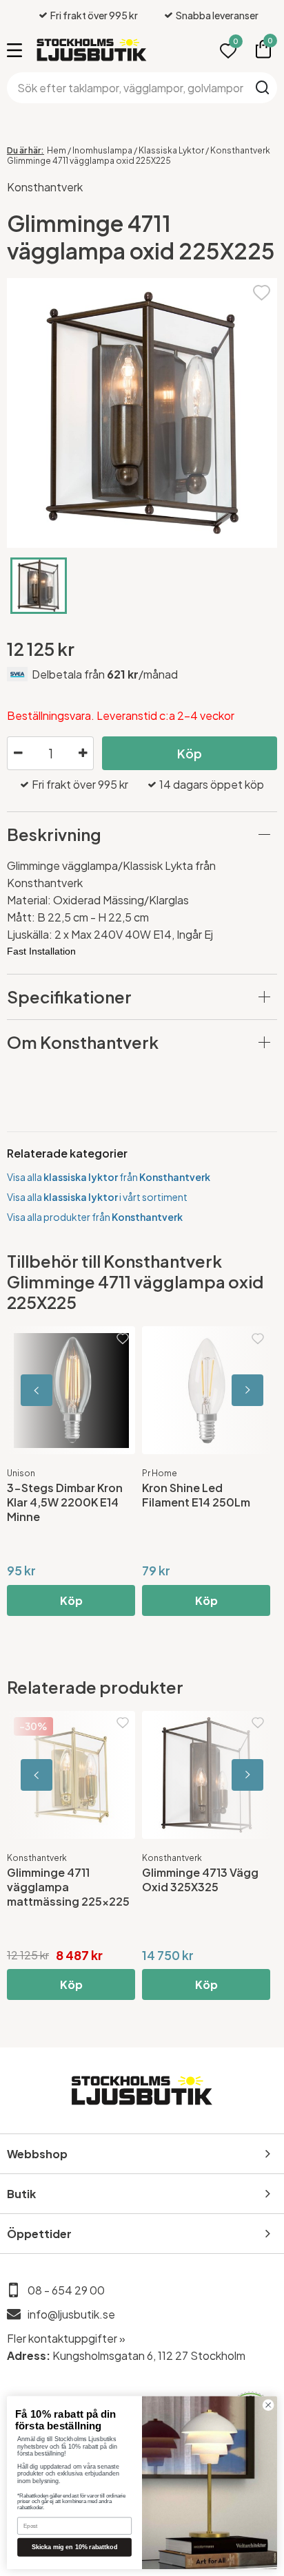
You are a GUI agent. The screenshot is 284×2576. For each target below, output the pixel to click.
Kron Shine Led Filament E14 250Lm (196, 1495)
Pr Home (160, 1473)
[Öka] (83, 754)
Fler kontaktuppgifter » (66, 2338)
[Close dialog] (268, 2405)
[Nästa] (215, 1390)
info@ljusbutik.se (71, 2314)
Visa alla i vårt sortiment (97, 1197)
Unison (21, 1473)
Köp (190, 753)
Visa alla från (109, 1177)
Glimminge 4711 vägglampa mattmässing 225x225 (68, 1887)
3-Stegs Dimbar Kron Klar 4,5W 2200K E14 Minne (65, 1502)
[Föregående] (69, 1390)
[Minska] (18, 754)
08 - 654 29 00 (66, 2290)
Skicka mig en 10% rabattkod (75, 2547)
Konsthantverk (45, 187)
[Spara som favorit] (262, 291)
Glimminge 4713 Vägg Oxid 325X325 (200, 1880)
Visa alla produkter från (95, 1217)
